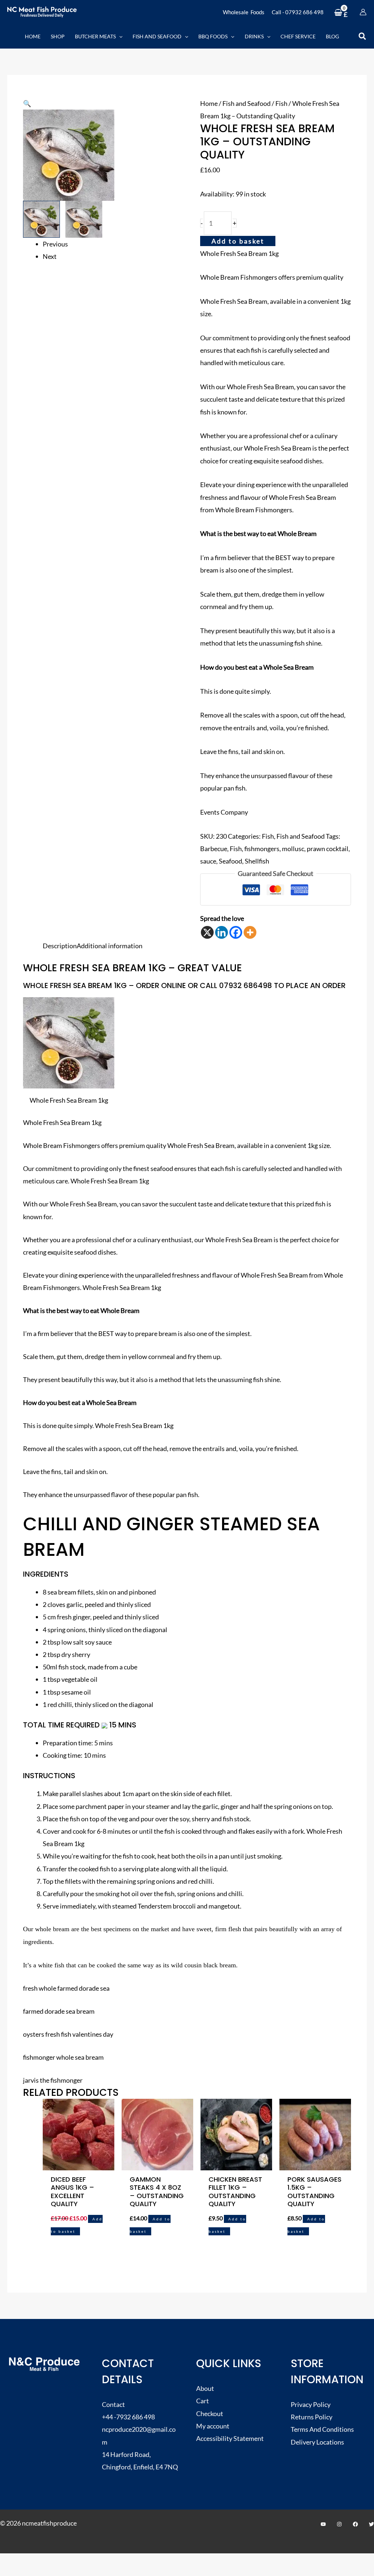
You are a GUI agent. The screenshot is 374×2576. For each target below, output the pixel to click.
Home (209, 103)
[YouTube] (323, 2524)
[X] (207, 932)
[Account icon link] (363, 12)
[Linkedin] (222, 932)
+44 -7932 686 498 (128, 2417)
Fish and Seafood (247, 103)
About (205, 2388)
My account (213, 2426)
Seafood (230, 861)
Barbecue (214, 849)
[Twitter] (371, 2524)
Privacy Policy (311, 2404)
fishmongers (262, 849)
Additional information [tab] (110, 946)
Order (334, 985)
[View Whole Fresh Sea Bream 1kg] (41, 219)
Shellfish (257, 861)
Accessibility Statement (230, 2438)
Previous (55, 244)
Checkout (210, 2414)
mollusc (293, 849)
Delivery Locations (317, 2442)
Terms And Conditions (322, 2429)
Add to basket (238, 241)
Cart (203, 2401)
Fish (281, 103)
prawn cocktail (328, 849)
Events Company (224, 812)
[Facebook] (236, 932)
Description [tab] (60, 946)
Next (50, 256)
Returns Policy (312, 2417)
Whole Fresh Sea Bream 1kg (239, 253)
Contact (113, 2404)
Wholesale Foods (244, 12)
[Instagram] (339, 2524)
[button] (119, 36)
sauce (208, 861)
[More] (250, 932)
